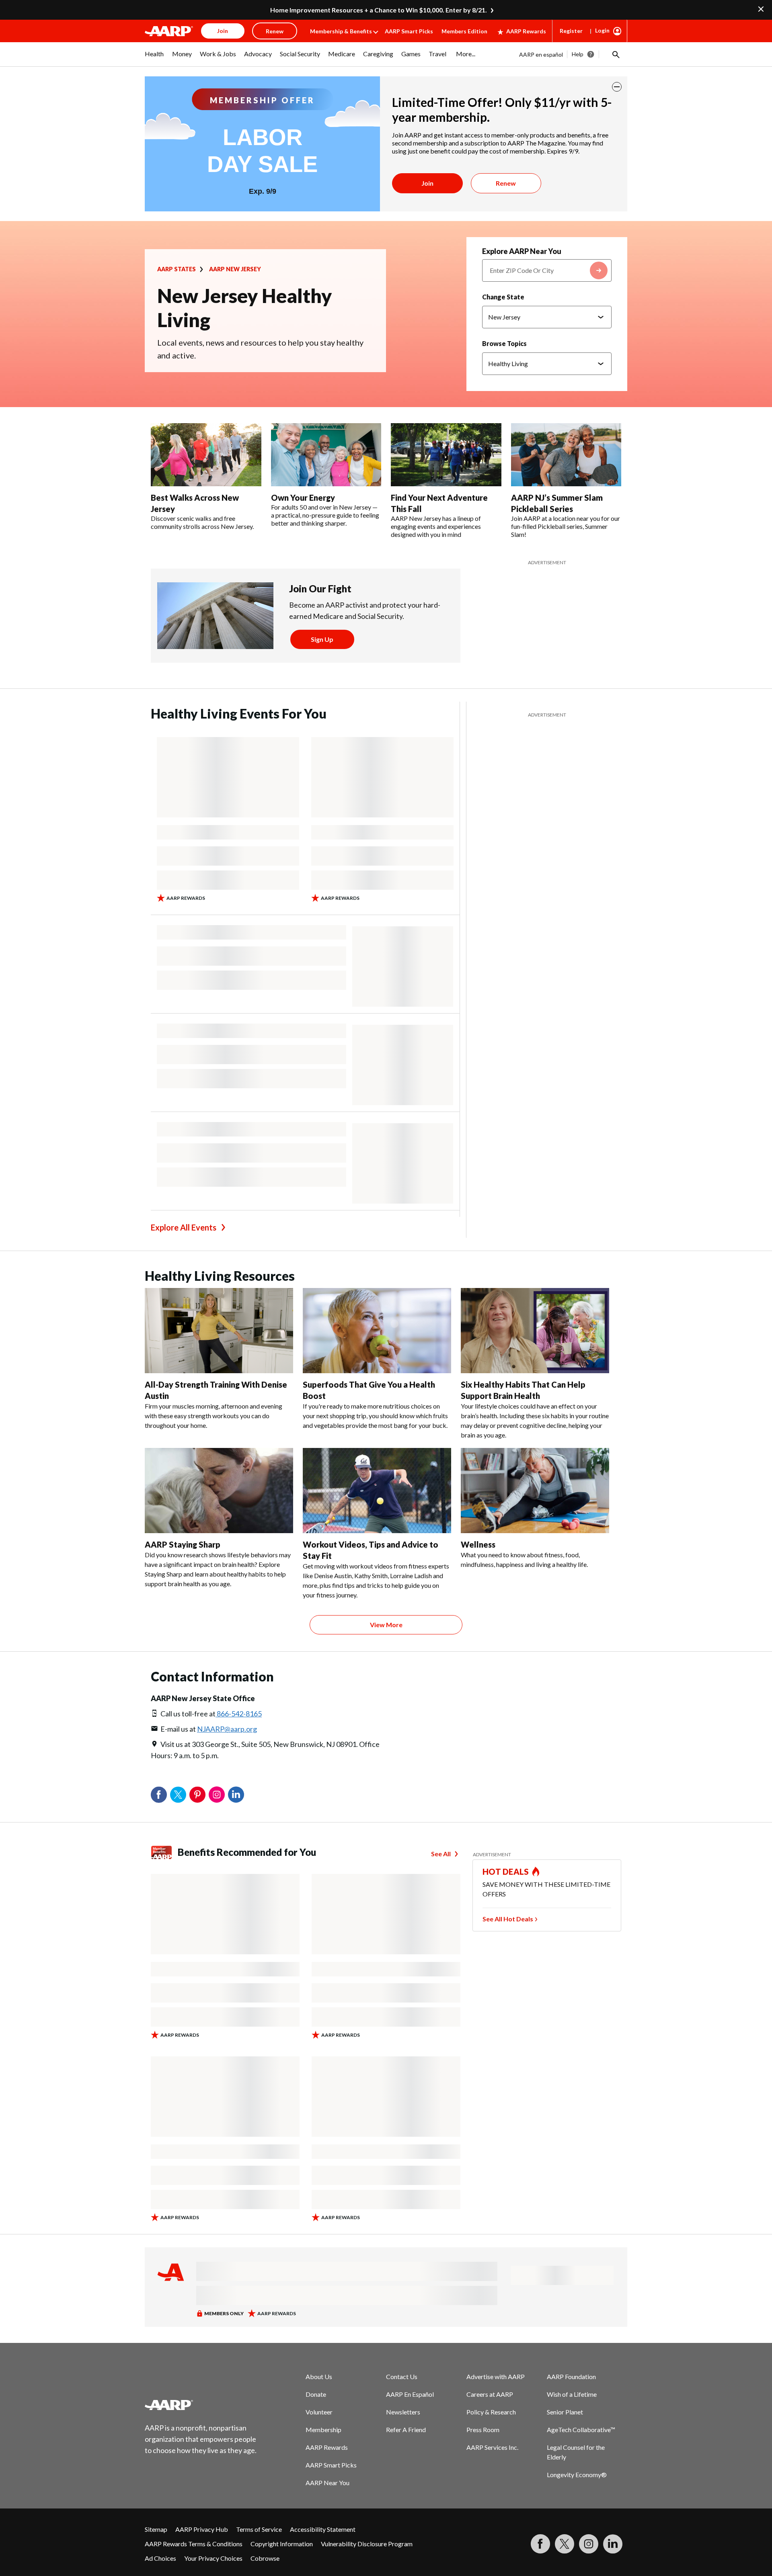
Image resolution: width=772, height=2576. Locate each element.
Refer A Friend (406, 2430)
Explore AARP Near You (522, 251)
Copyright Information (282, 2544)
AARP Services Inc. (492, 2447)
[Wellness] (535, 1491)
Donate (316, 2394)
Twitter (178, 1795)
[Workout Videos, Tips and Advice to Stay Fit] (377, 1491)
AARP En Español (410, 2394)
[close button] (617, 87)
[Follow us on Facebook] (540, 2544)
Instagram (217, 1795)
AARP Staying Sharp (183, 1544)
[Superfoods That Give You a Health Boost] (377, 1331)
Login (602, 30)
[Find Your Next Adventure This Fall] (446, 455)
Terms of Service (259, 2529)
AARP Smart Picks (409, 31)
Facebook (159, 1795)
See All (441, 1854)
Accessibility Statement (323, 2529)
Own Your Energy (303, 498)
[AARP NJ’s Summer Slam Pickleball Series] (566, 455)
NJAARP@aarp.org (227, 1729)
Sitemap (156, 2529)
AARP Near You (327, 2483)
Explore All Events (184, 1227)
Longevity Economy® (577, 2475)
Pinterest (197, 1795)
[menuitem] (154, 58)
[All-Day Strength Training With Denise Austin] (219, 1331)
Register (571, 31)
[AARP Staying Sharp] (219, 1491)
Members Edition (464, 31)
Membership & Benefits (341, 31)
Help (578, 54)
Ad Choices (160, 2558)
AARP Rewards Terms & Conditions (194, 2544)
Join (427, 183)
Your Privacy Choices (213, 2558)
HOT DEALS (506, 1872)
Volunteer (319, 2412)
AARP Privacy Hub (202, 2529)
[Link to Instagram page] (589, 2544)
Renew (506, 183)
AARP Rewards (526, 31)
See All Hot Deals (508, 1919)
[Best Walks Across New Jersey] (206, 455)
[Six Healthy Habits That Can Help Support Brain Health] (535, 1331)
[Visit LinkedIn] (613, 2544)
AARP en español (541, 54)
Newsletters (403, 2412)
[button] (615, 54)
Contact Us (402, 2376)
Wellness (478, 1544)
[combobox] (547, 270)
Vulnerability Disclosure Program (367, 2544)
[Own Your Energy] (326, 455)
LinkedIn (236, 1795)
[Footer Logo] (201, 2405)
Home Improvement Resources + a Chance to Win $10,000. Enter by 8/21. (379, 10)
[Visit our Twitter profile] (565, 2544)
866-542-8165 (239, 1714)
